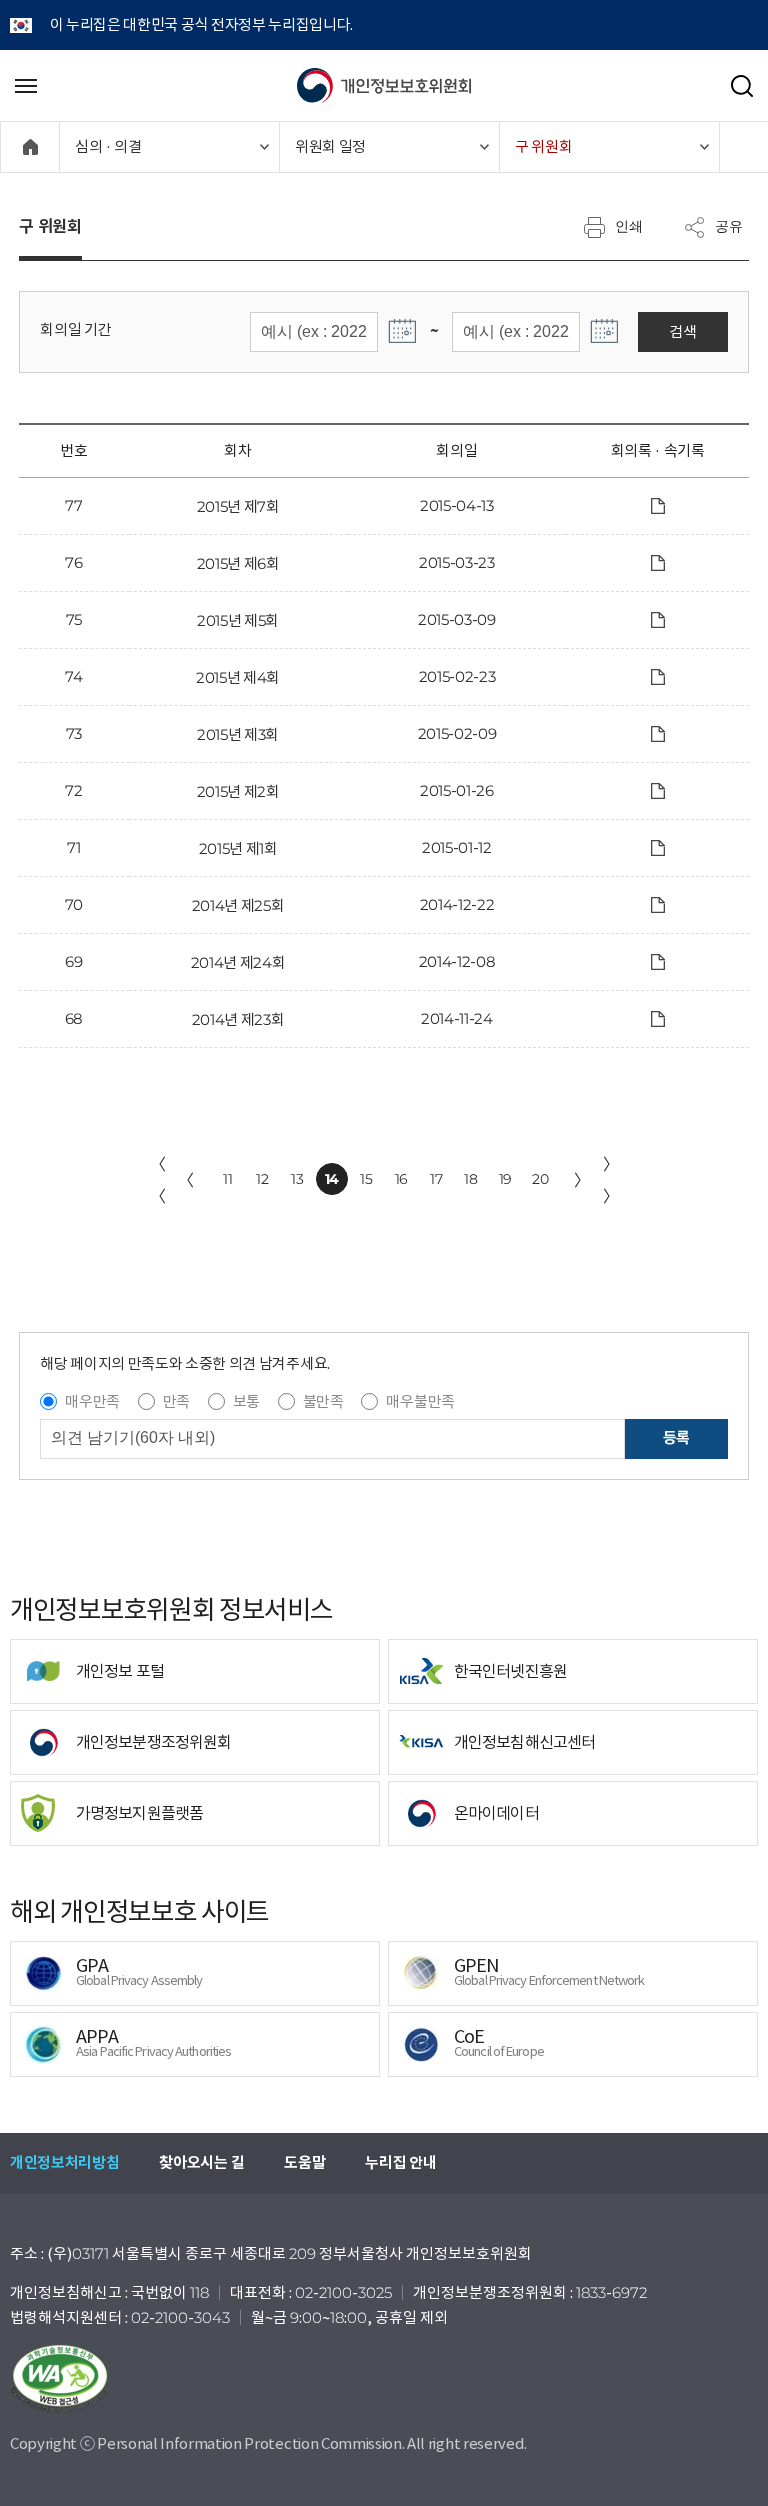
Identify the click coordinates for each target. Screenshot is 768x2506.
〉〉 (611, 1180)
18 (470, 1179)
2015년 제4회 (238, 677)
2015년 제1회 (238, 848)
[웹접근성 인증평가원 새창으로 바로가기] (384, 2379)
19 (505, 1179)
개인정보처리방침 (64, 2162)
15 (366, 1179)
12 (262, 1179)
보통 (246, 1401)
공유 (729, 226)
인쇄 (629, 226)
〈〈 (158, 1180)
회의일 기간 (75, 329)
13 (297, 1179)
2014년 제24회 (238, 962)
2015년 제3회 (238, 734)
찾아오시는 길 (201, 2162)
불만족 (323, 1401)
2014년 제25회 (238, 905)
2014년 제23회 (238, 1019)
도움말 (304, 2162)
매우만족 (92, 1401)
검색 (682, 331)
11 (227, 1179)
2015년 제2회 (238, 791)
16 (401, 1179)
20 (540, 1179)
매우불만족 (420, 1401)
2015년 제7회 (238, 506)
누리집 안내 (400, 2162)
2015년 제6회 (238, 563)
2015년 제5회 (238, 620)
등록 (676, 1437)
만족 (176, 1401)
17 (436, 1179)
